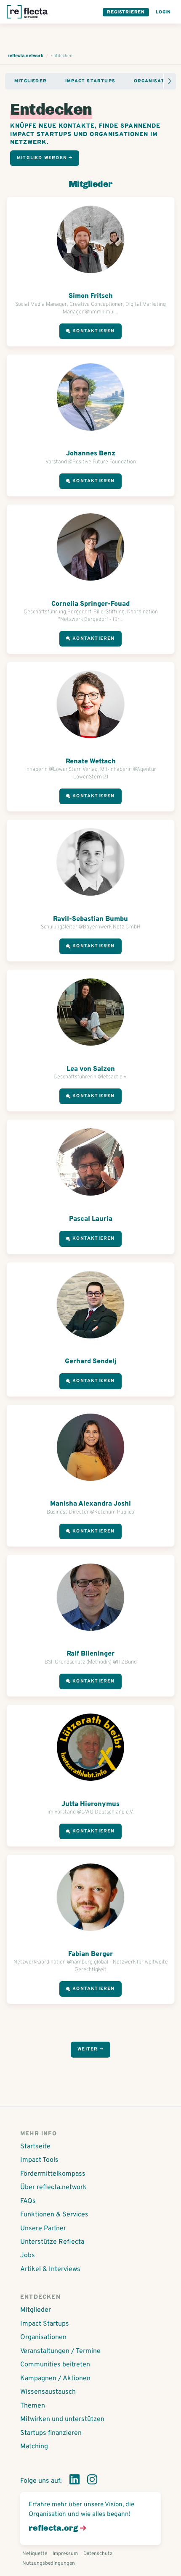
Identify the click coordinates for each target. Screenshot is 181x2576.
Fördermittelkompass (53, 2174)
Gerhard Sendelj (91, 1362)
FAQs (28, 2201)
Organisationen (43, 2337)
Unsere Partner (43, 2229)
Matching (34, 2447)
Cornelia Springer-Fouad (90, 604)
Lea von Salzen (91, 1069)
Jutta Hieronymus (90, 1804)
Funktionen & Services (54, 2215)
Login (163, 12)
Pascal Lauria (91, 1219)
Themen (33, 2406)
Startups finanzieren (51, 2433)
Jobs (28, 2255)
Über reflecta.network (53, 2187)
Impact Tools (39, 2160)
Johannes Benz (91, 454)
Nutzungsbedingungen (49, 2563)
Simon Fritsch (91, 296)
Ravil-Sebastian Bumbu (90, 919)
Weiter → (90, 2049)
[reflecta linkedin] (75, 2481)
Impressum (65, 2554)
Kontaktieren (93, 331)
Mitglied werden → (45, 158)
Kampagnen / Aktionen (55, 2379)
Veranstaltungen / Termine (60, 2351)
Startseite (35, 2147)
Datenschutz (98, 2554)
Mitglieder (31, 81)
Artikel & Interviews (50, 2269)
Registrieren (126, 12)
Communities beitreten (55, 2365)
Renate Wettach (91, 762)
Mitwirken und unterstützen (62, 2419)
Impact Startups (90, 81)
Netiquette (35, 2554)
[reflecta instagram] (92, 2481)
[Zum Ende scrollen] (170, 81)
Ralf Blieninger (90, 1654)
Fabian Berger (90, 1954)
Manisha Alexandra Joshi (90, 1504)
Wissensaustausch (48, 2392)
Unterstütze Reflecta (52, 2242)
